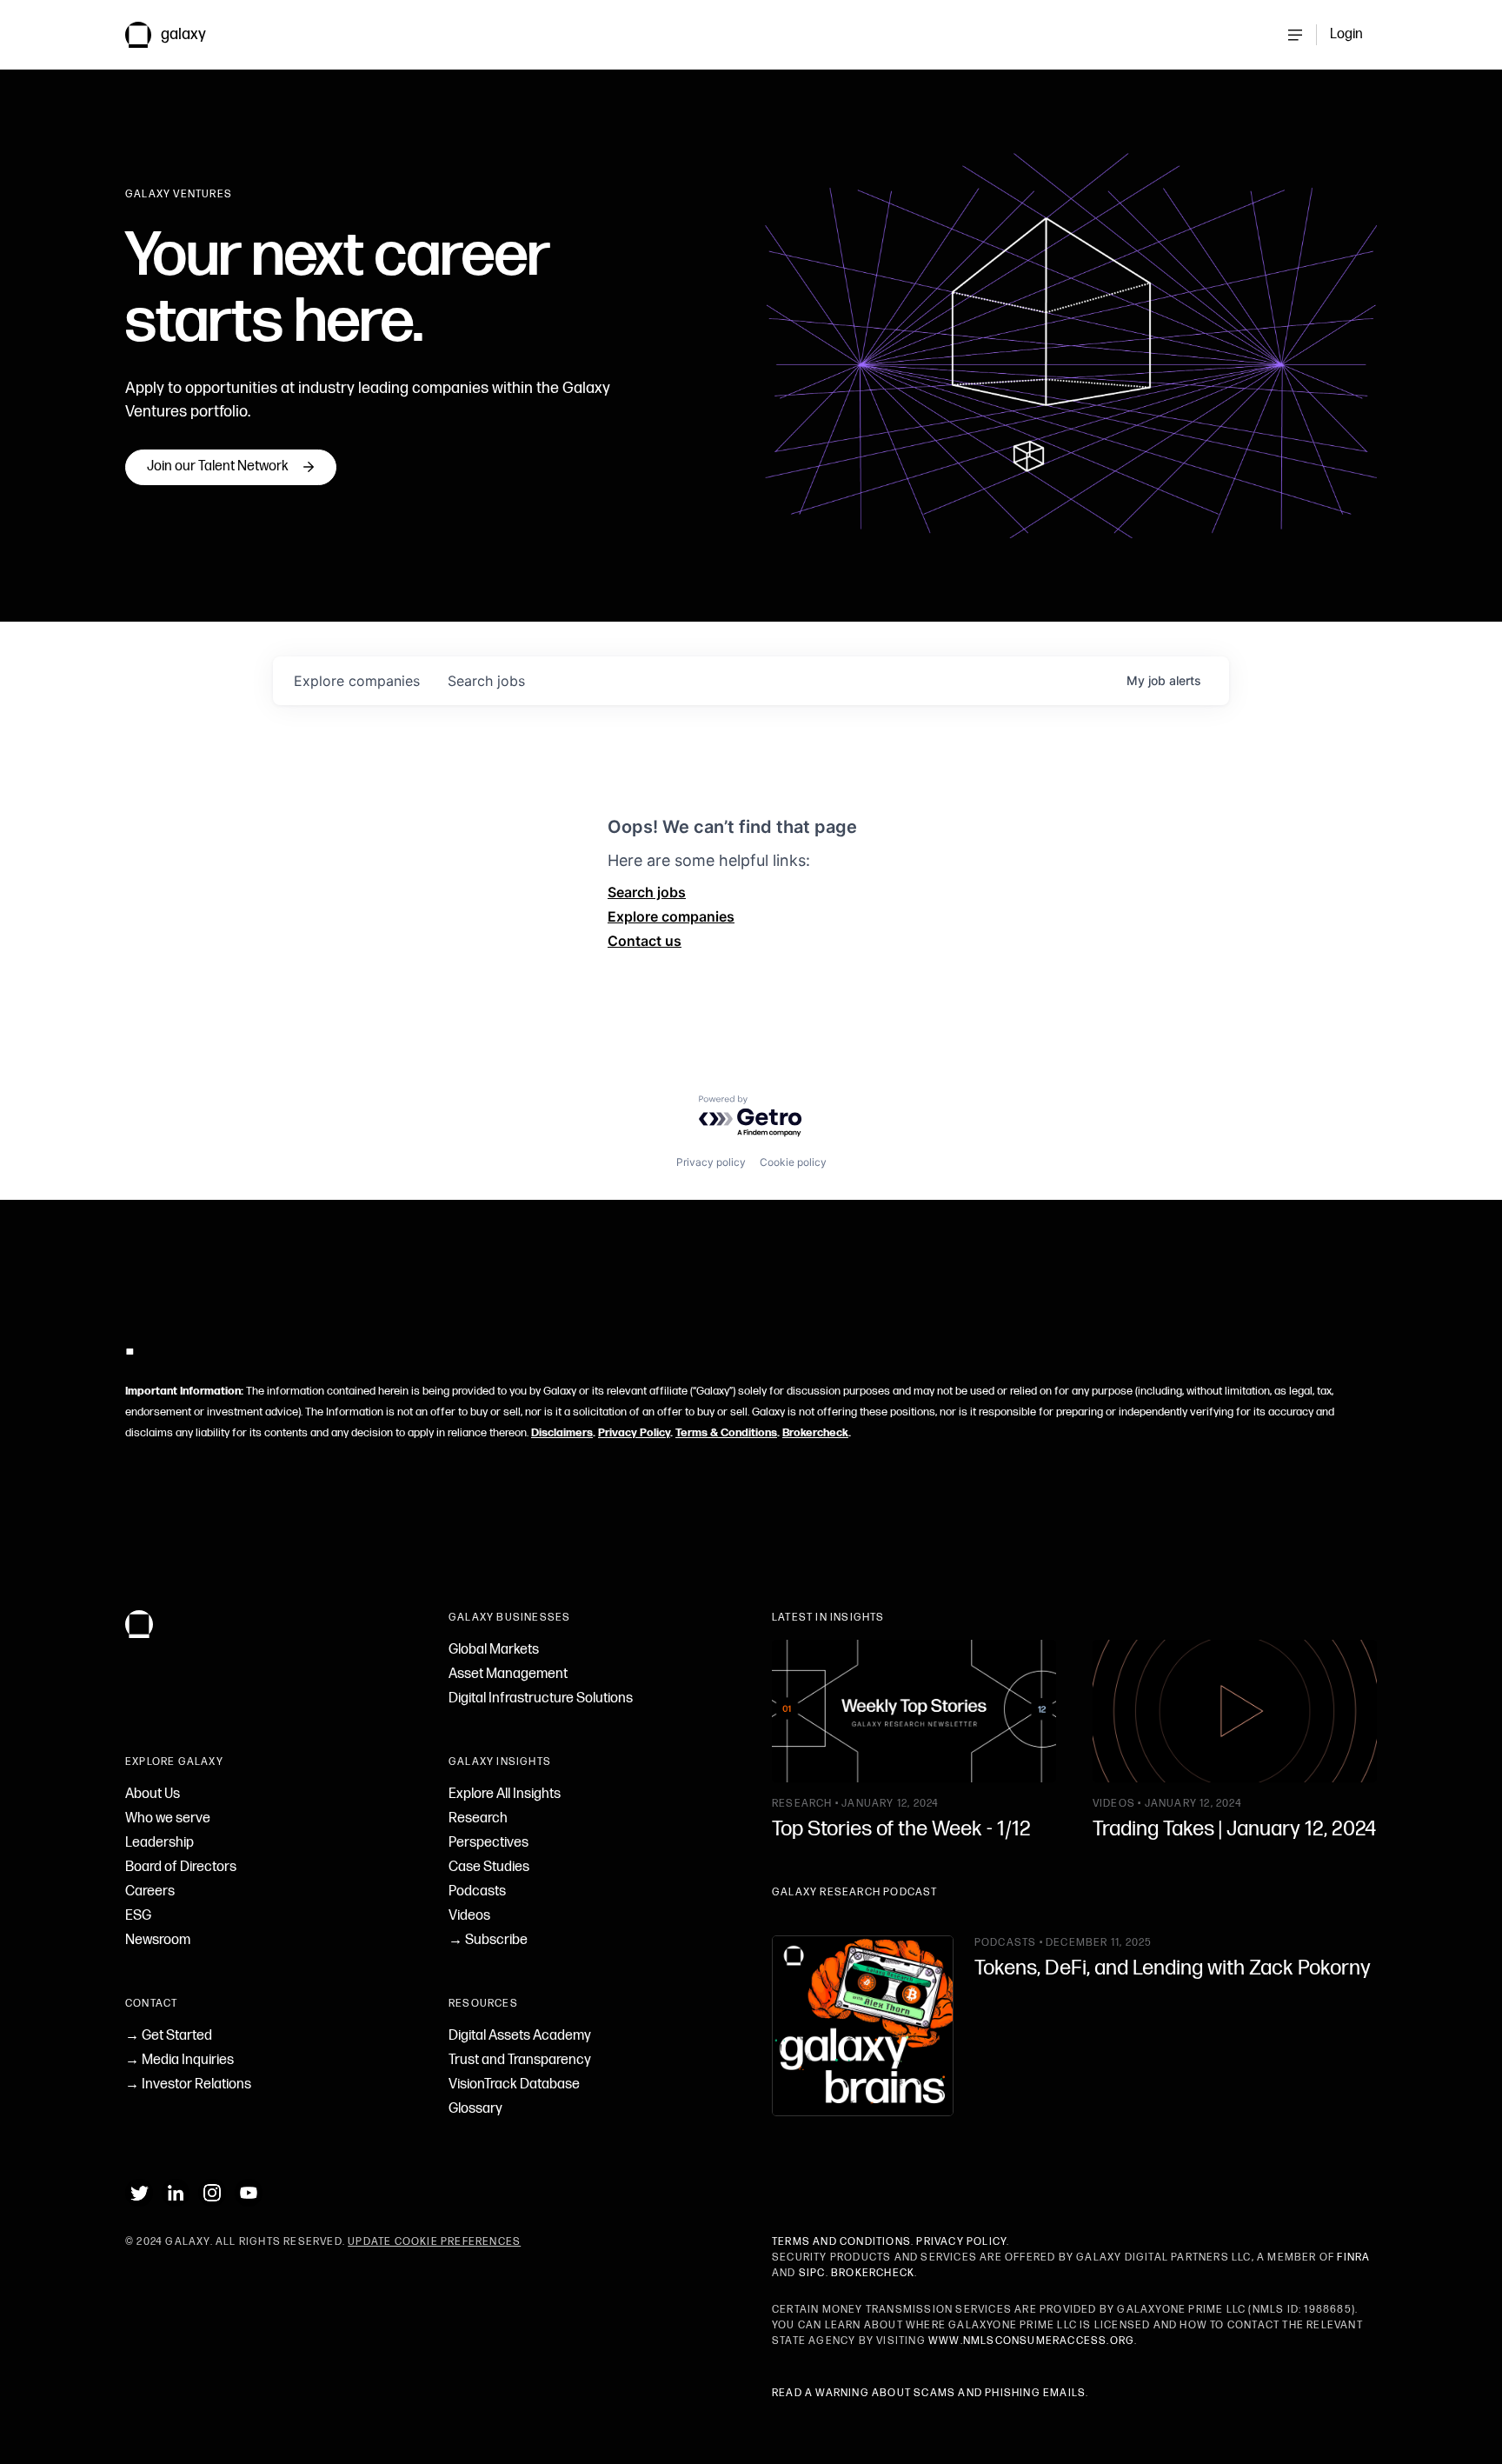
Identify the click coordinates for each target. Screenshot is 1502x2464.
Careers (150, 1891)
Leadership (160, 1843)
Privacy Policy (634, 1433)
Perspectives (488, 1843)
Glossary (475, 2109)
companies (357, 681)
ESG (138, 1916)
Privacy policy (711, 1162)
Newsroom (158, 1940)
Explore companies (671, 916)
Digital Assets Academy (520, 2036)
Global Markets (494, 1650)
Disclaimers (562, 1433)
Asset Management (508, 1674)
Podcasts (477, 1891)
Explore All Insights (505, 1794)
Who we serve (168, 1818)
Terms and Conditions (841, 2242)
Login (1346, 34)
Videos (469, 1916)
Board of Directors (181, 1867)
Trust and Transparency (520, 2060)
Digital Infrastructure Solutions (541, 1698)
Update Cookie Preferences (434, 2242)
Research (478, 1818)
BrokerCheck (873, 2273)
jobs (486, 681)
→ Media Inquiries (179, 2060)
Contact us (645, 941)
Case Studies (489, 1867)
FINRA (1353, 2258)
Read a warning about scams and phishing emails (929, 2393)
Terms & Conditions (726, 1433)
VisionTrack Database (514, 2084)
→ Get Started (169, 2036)
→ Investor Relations (188, 2084)
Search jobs (647, 892)
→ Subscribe (488, 1940)
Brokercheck (815, 1433)
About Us (153, 1794)
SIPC (812, 2273)
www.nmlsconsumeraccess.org (1031, 2341)
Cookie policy (793, 1162)
